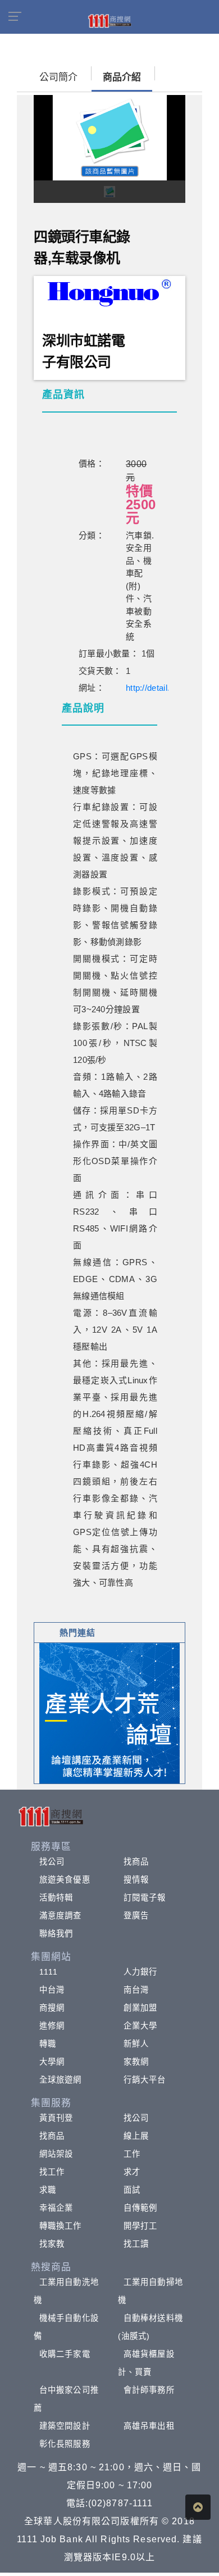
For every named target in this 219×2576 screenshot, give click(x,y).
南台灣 (136, 1990)
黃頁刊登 (56, 2118)
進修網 (52, 2026)
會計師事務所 (149, 2390)
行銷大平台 (145, 2080)
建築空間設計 (65, 2426)
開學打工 (140, 2226)
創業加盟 (140, 2008)
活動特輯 (56, 1898)
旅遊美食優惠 (65, 1880)
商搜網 (52, 2008)
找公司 (52, 1862)
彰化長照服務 (65, 2444)
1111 (49, 1972)
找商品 (136, 1862)
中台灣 (52, 1990)
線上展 (136, 2136)
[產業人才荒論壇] (109, 1712)
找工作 (52, 2172)
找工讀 (136, 2244)
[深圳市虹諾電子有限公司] (110, 290)
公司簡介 (58, 77)
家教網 (136, 2062)
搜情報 (136, 1880)
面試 (132, 2190)
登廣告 (136, 1916)
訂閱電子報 (145, 1898)
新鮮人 (136, 2044)
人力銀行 (140, 1972)
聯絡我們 (56, 1934)
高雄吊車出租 (149, 2426)
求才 (132, 2172)
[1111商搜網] (109, 20)
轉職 (48, 2044)
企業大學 (140, 2026)
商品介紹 (122, 77)
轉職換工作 (61, 2226)
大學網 (52, 2062)
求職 (48, 2190)
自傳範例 (140, 2208)
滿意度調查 (61, 1916)
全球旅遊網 (61, 2080)
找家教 (52, 2244)
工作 (132, 2154)
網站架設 (56, 2154)
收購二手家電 (65, 2354)
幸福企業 (56, 2208)
